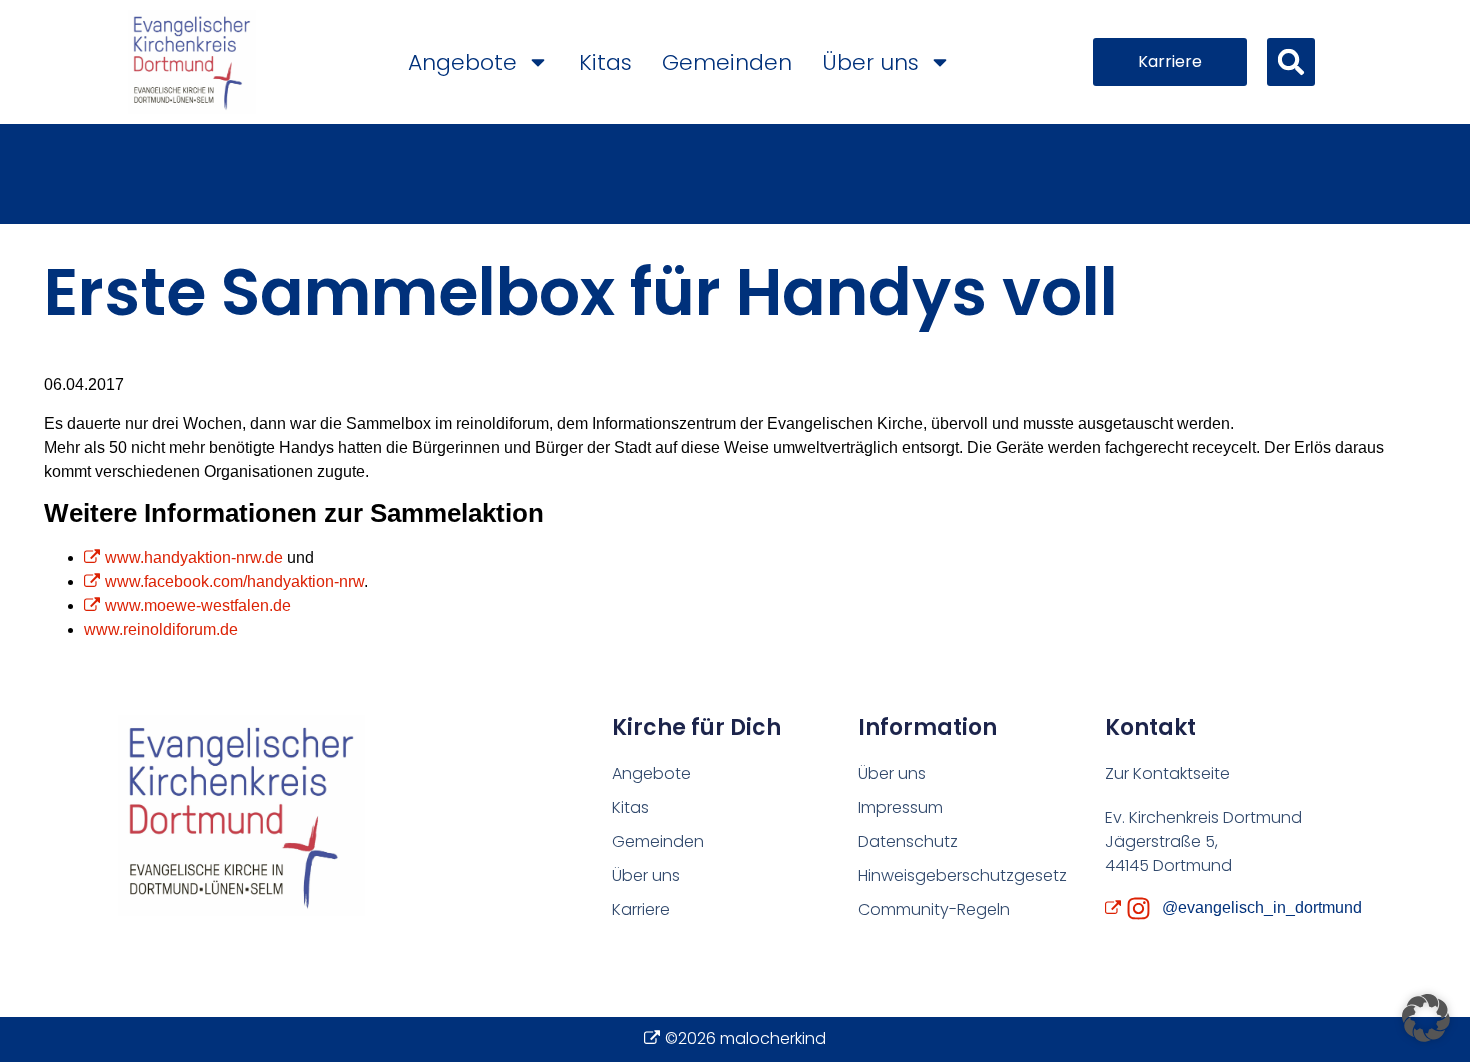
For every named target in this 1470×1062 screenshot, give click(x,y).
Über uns (870, 62)
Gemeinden (727, 62)
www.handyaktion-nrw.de (194, 557)
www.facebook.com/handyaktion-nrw (234, 581)
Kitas (605, 62)
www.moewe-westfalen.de (198, 605)
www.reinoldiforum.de (161, 629)
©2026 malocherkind (745, 1038)
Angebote (462, 62)
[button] (1291, 62)
